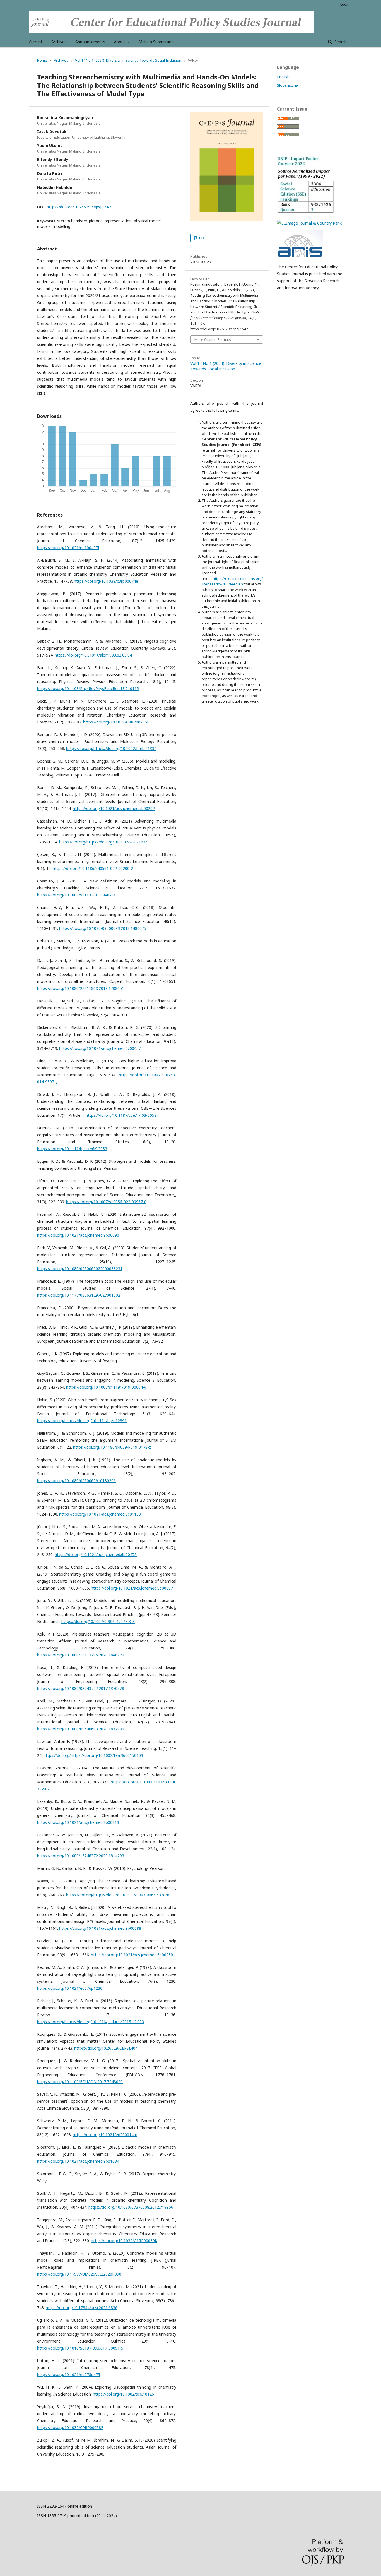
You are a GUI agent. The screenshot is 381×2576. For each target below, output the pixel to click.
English (283, 77)
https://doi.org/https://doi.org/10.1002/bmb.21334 (111, 748)
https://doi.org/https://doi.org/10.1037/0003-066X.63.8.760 (119, 1895)
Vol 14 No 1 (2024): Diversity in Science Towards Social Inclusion (128, 60)
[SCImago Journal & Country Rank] (309, 223)
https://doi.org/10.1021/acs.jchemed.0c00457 (100, 1048)
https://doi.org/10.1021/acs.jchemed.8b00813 (78, 1822)
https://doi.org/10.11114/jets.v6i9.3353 (72, 1149)
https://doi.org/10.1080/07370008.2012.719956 (131, 2207)
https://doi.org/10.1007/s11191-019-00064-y (106, 1387)
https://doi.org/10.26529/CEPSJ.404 (106, 2048)
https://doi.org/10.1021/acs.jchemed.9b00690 (78, 1235)
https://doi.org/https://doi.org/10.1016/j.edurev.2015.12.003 (91, 2022)
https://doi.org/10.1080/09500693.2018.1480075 (103, 928)
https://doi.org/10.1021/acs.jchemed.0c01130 (100, 1514)
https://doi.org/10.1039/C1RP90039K (124, 2241)
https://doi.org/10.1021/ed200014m (105, 2135)
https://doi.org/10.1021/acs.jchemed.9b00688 (100, 1928)
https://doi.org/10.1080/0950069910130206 (76, 1481)
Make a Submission (156, 42)
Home (42, 60)
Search (340, 42)
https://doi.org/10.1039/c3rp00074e (106, 581)
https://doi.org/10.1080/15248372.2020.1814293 (81, 1856)
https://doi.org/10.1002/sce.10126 (123, 2394)
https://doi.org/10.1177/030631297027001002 (79, 1295)
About (120, 42)
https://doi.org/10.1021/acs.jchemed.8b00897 (132, 1588)
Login (345, 4)
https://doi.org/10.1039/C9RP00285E (116, 722)
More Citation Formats (213, 339)
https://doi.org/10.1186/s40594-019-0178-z (112, 1447)
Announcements (90, 42)
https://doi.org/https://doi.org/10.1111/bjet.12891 (82, 1421)
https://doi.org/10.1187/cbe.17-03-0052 (121, 1115)
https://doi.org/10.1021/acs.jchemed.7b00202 (114, 808)
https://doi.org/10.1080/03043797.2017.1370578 (81, 1688)
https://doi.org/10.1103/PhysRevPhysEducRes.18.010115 (88, 688)
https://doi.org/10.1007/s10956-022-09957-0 (106, 1202)
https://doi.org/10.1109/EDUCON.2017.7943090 (80, 2082)
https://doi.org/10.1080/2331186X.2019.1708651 (81, 988)
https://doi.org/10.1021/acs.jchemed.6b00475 (96, 1554)
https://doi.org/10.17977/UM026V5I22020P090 (79, 2274)
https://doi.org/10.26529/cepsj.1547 (79, 207)
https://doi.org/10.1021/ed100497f (68, 548)
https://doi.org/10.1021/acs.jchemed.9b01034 (78, 2161)
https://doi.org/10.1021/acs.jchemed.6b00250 (132, 1955)
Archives (59, 42)
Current (36, 42)
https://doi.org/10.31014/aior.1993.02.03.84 (93, 655)
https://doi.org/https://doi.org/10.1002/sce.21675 (103, 842)
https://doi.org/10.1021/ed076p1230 (70, 1988)
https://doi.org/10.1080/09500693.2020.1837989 (81, 1729)
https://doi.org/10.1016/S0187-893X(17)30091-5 (80, 2348)
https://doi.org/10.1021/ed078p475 (69, 2374)
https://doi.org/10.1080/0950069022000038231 (80, 1269)
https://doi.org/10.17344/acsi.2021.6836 (82, 2308)
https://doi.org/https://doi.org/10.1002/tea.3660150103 (93, 1755)
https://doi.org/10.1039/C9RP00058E (70, 2427)
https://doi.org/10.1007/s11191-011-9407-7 (76, 895)
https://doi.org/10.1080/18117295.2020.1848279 (81, 1655)
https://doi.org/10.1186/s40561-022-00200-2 (93, 868)
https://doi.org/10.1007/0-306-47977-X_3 (98, 1621)
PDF (202, 238)
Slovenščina (288, 85)
